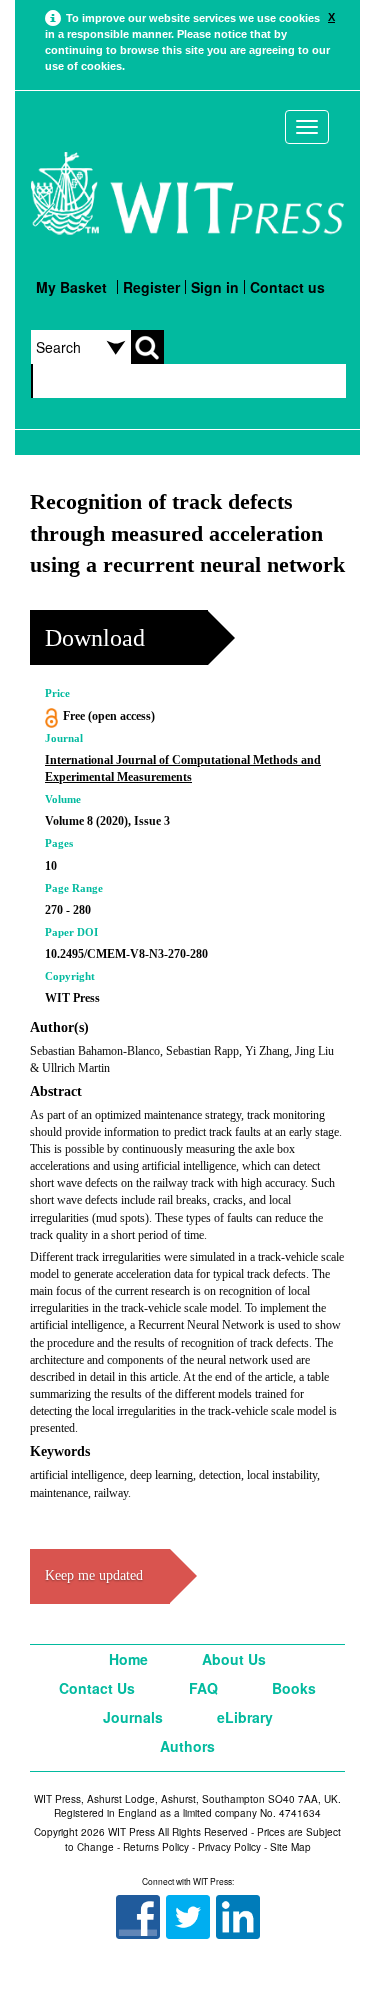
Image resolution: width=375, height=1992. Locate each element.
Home (128, 1659)
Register (151, 287)
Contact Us (97, 1688)
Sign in (215, 287)
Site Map (290, 1847)
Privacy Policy (229, 1847)
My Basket (71, 287)
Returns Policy (156, 1847)
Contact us (287, 287)
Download (95, 638)
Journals (133, 1717)
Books (294, 1688)
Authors (187, 1746)
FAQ (203, 1688)
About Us (234, 1659)
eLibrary (245, 1717)
